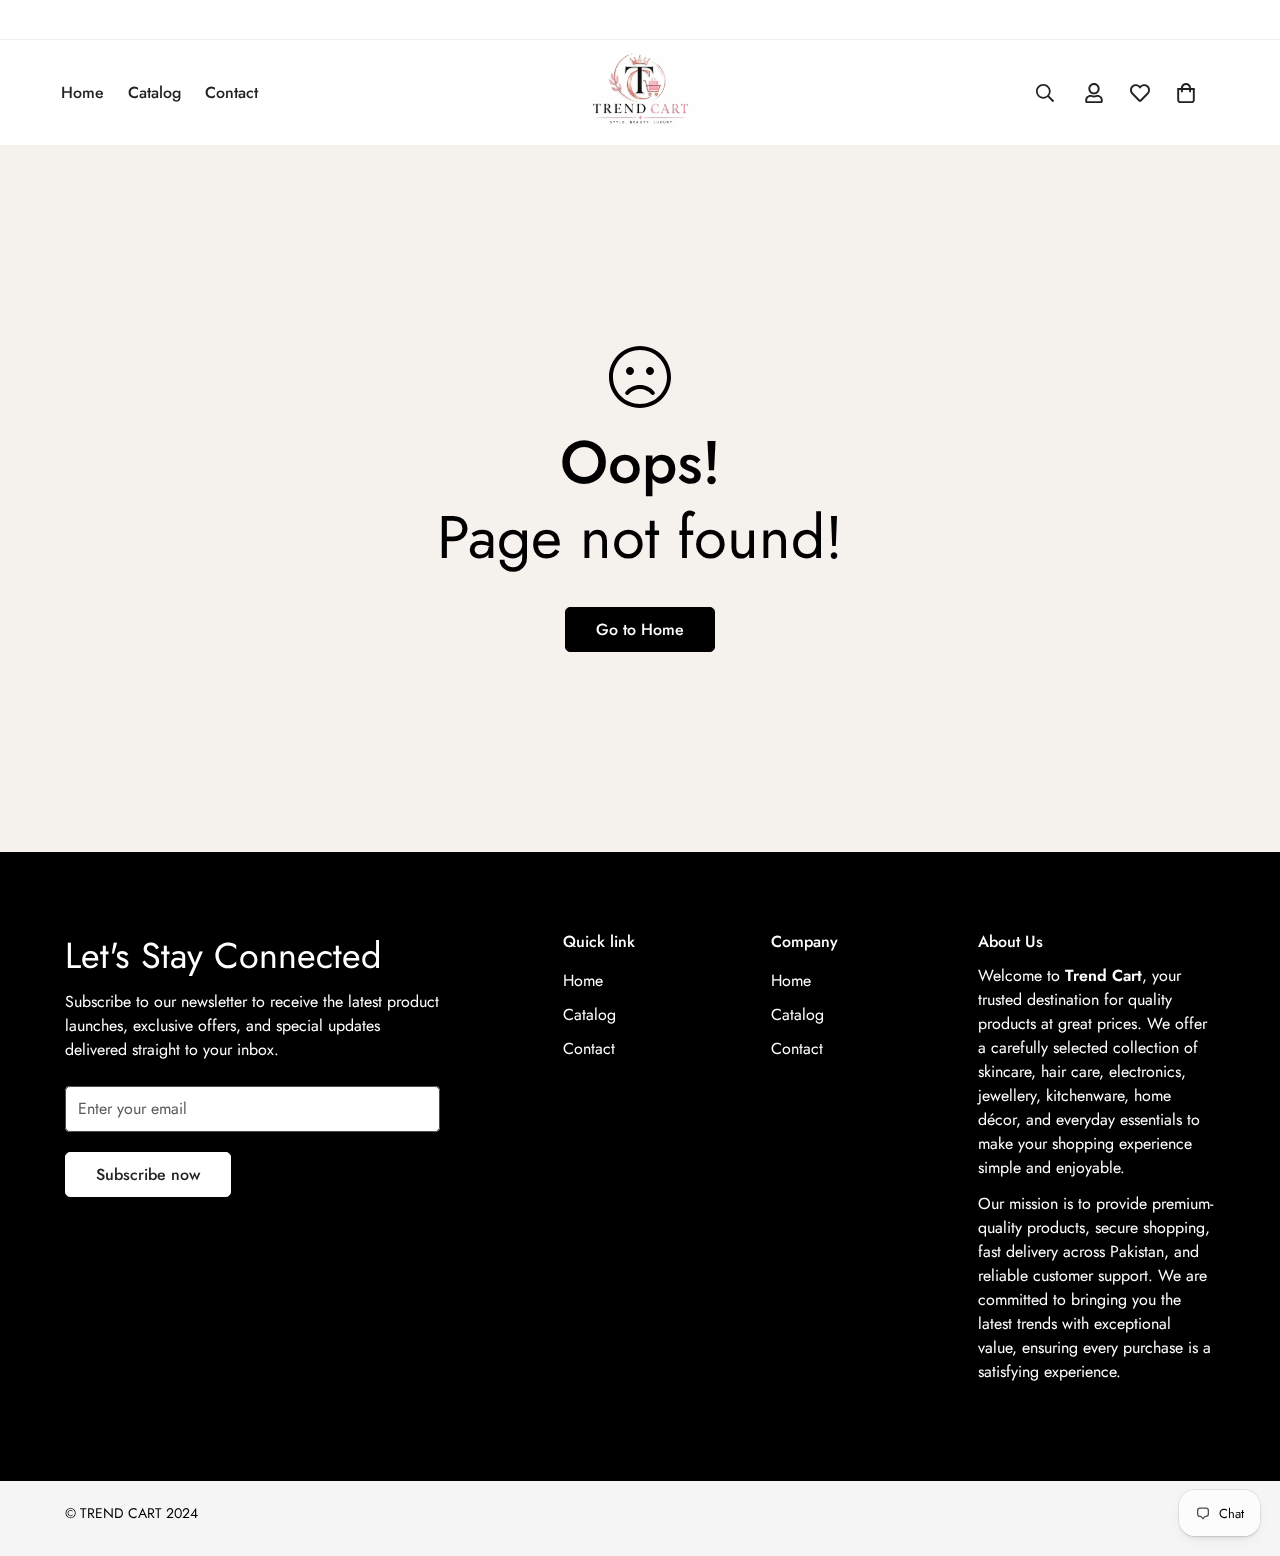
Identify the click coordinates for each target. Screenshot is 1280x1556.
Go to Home (640, 629)
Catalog (154, 92)
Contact (231, 92)
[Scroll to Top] (1241, 1447)
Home (82, 92)
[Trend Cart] (640, 92)
